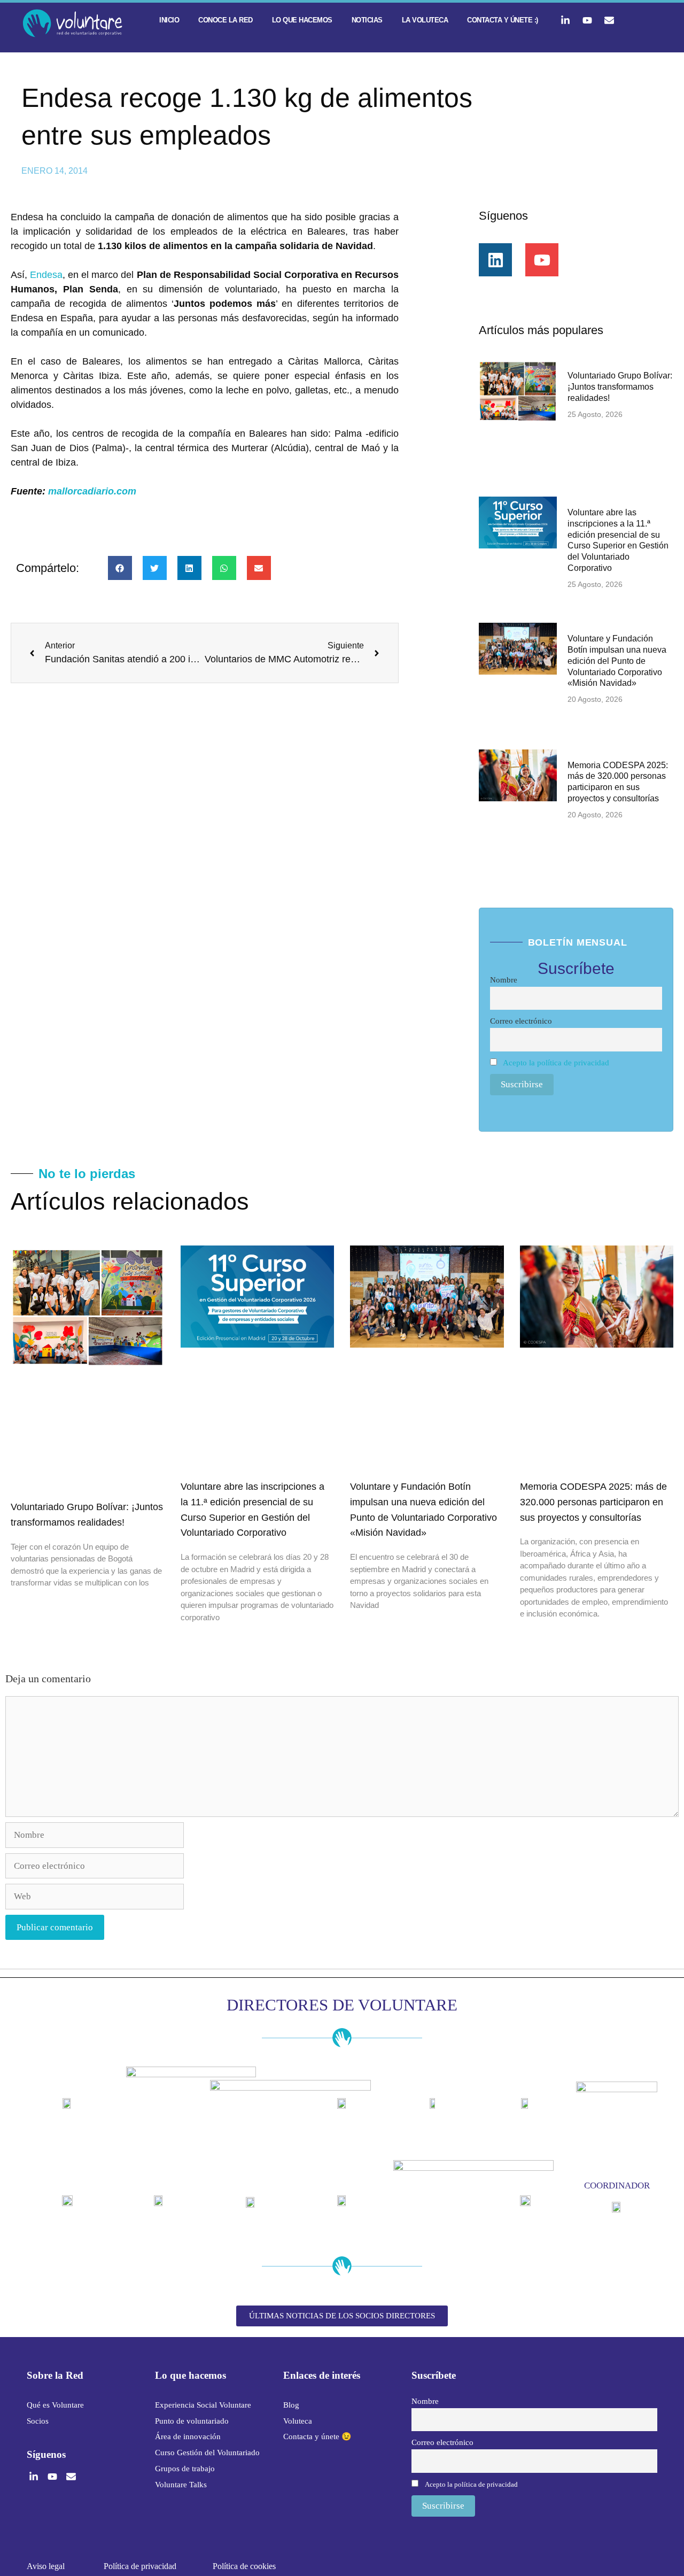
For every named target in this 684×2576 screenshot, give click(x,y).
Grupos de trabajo (185, 2469)
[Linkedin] (495, 260)
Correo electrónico (521, 1021)
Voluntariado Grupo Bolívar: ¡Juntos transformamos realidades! (620, 387)
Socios (38, 2421)
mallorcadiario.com (92, 491)
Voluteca (298, 2421)
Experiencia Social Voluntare (203, 2405)
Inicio (169, 20)
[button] (120, 568)
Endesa (46, 275)
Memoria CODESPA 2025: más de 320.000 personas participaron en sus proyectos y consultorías (593, 1502)
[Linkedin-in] (565, 20)
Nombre (504, 980)
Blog (291, 2405)
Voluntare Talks (181, 2485)
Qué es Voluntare (55, 2405)
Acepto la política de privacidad (556, 1062)
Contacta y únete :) (503, 20)
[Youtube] (587, 20)
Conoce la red (226, 20)
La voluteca (425, 20)
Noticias (367, 20)
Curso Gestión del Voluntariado (207, 2453)
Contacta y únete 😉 (317, 2436)
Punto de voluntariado (192, 2421)
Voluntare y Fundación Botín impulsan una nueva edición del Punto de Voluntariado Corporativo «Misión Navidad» (617, 661)
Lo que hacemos (302, 20)
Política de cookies (244, 2566)
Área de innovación (188, 2436)
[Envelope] (609, 20)
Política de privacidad (140, 2566)
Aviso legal (46, 2566)
